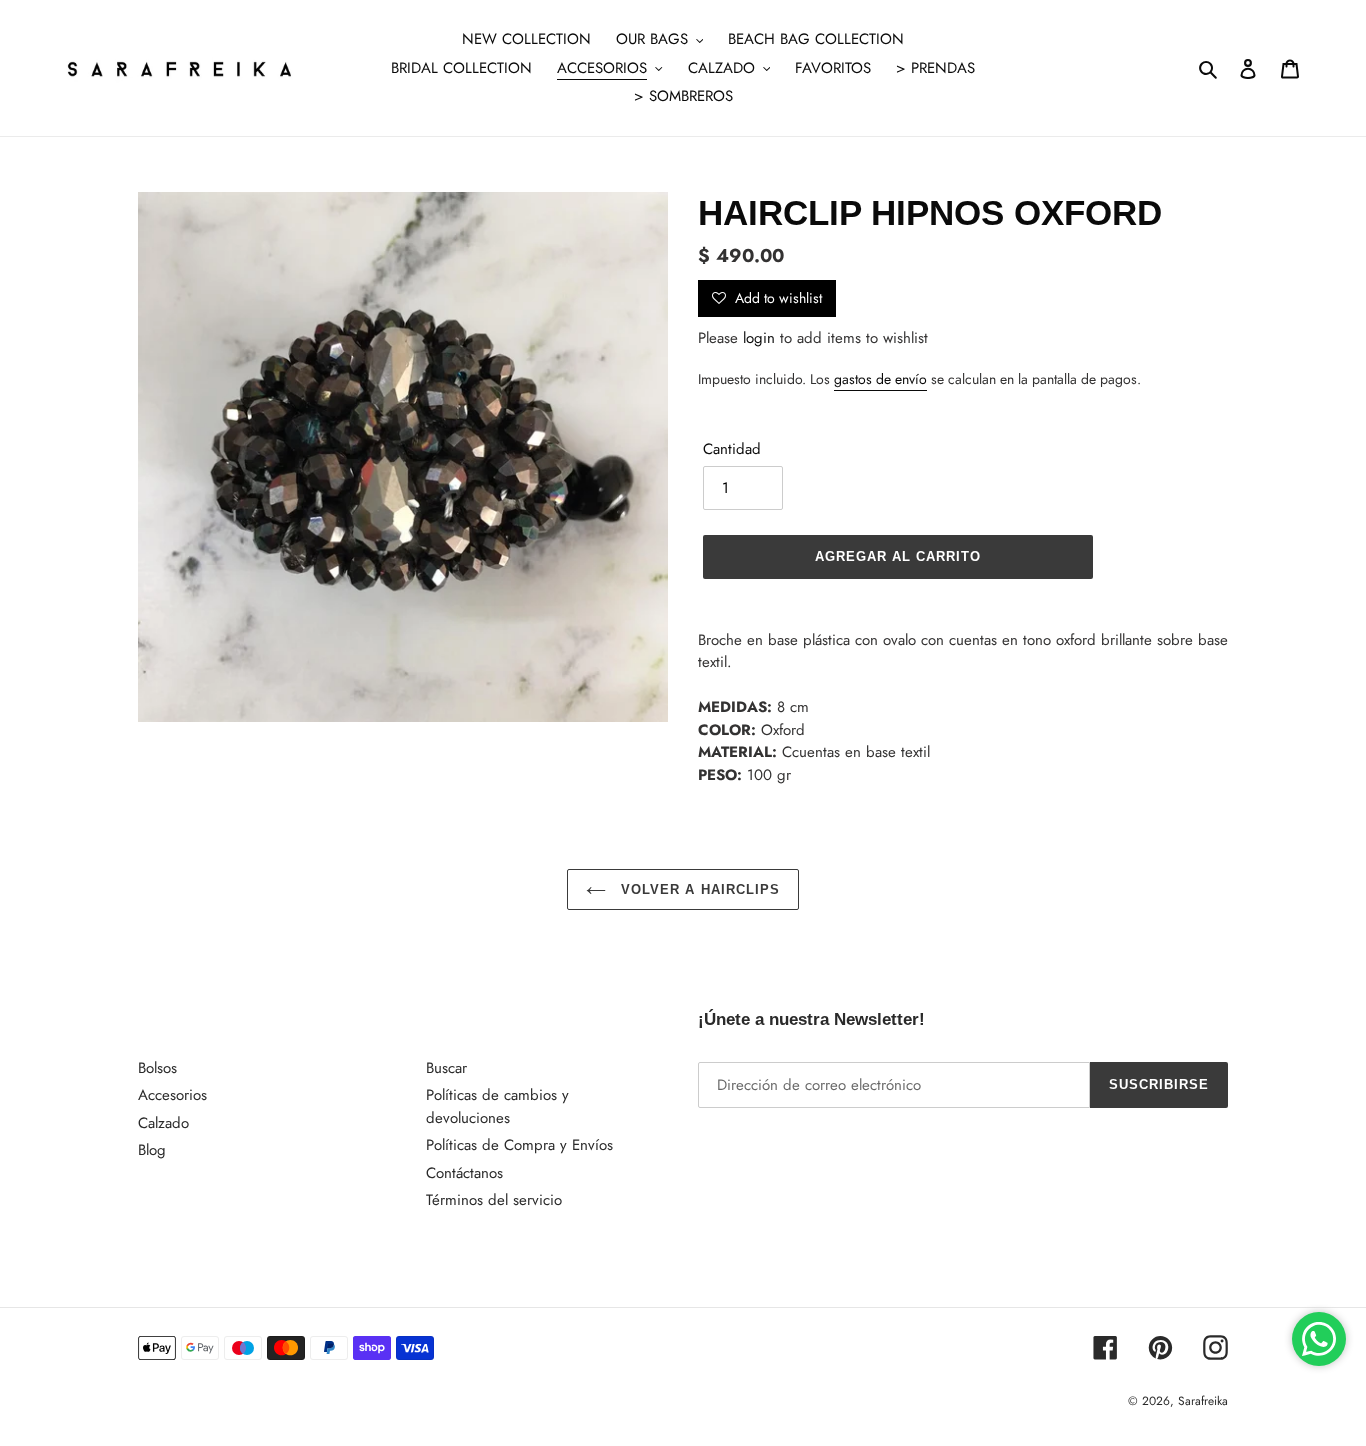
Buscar (446, 1068)
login (759, 338)
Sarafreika (1203, 1401)
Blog (152, 1150)
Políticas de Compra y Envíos (519, 1145)
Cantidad (732, 449)
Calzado (163, 1123)
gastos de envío (880, 379)
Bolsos (157, 1068)
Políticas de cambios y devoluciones (497, 1106)
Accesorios (172, 1095)
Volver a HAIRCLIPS (698, 889)
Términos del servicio (494, 1200)
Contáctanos (464, 1173)
